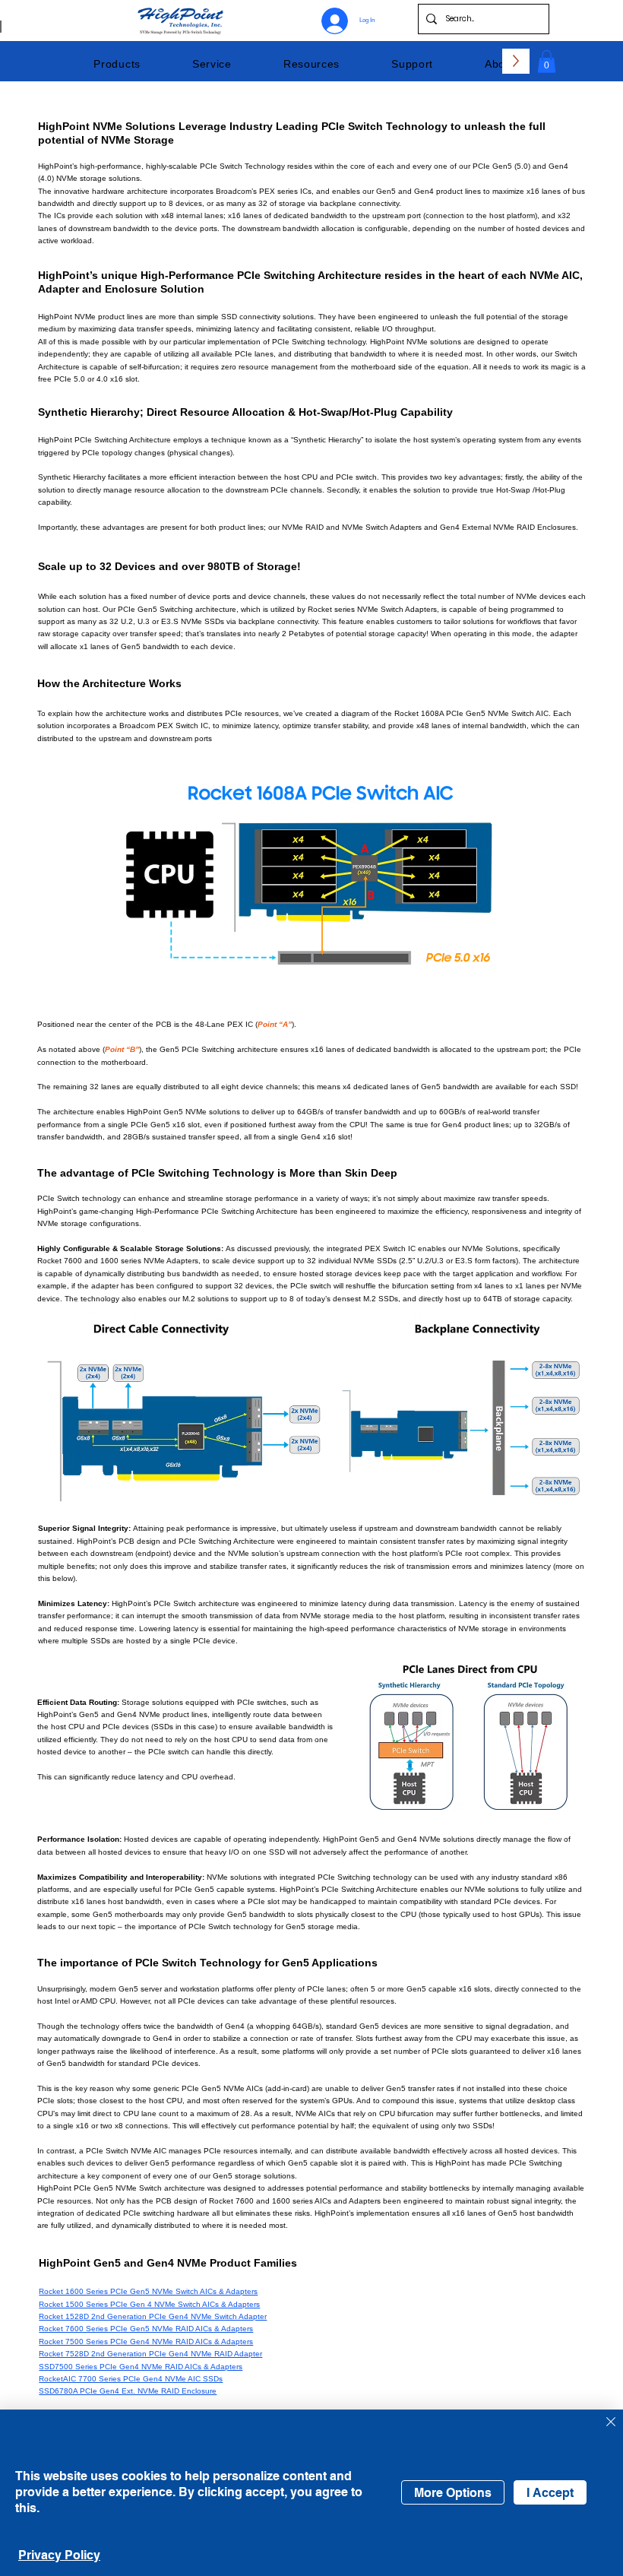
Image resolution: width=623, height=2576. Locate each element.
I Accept (550, 2493)
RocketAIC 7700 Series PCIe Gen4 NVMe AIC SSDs (131, 2379)
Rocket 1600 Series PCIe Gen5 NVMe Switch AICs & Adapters (148, 2291)
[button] (117, 64)
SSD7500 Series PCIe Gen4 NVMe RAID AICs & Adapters (141, 2367)
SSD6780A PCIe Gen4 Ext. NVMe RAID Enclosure (128, 2391)
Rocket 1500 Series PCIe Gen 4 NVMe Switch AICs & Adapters (149, 2304)
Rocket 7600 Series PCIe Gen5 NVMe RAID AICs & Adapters (146, 2329)
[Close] (611, 2423)
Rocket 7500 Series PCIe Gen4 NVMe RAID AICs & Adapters (146, 2342)
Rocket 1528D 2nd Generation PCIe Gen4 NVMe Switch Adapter (153, 2316)
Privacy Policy (59, 2555)
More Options (453, 2493)
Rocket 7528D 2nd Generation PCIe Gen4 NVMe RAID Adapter (150, 2354)
